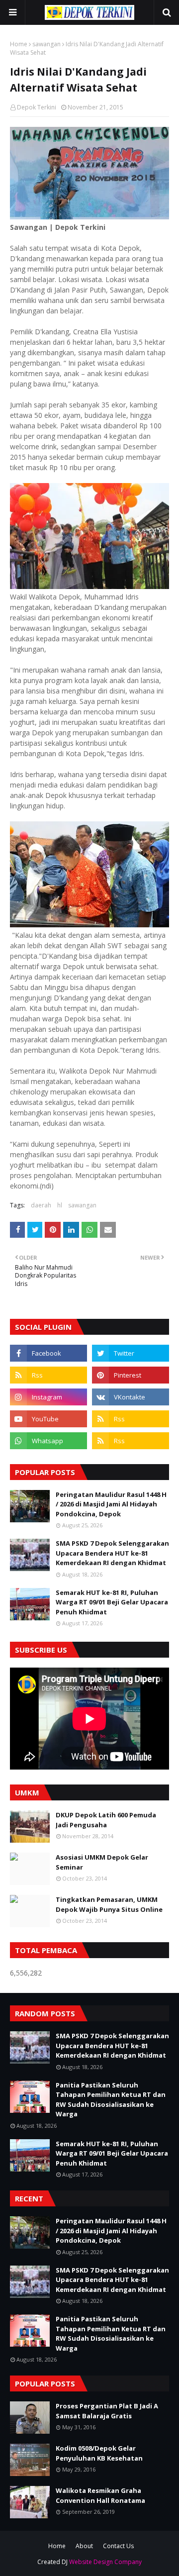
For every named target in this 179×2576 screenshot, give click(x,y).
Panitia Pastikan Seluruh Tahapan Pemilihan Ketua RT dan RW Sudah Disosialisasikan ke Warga (111, 2100)
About (84, 2546)
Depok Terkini (37, 107)
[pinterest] (131, 1375)
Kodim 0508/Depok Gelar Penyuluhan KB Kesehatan (99, 2453)
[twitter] (131, 1353)
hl (60, 1205)
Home (19, 44)
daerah (41, 1205)
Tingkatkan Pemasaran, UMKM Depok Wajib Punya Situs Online (109, 1904)
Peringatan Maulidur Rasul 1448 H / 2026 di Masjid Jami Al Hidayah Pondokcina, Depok (111, 1504)
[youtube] (48, 1419)
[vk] (131, 1397)
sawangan (46, 44)
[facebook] (48, 1353)
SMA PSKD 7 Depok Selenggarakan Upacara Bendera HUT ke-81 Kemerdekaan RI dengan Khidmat (112, 1553)
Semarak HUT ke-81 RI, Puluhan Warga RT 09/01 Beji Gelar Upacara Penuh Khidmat (112, 1602)
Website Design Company (105, 2562)
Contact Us (118, 2546)
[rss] (48, 1375)
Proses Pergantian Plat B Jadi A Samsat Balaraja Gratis (107, 2411)
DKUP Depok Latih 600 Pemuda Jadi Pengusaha (106, 1820)
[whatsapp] (48, 1441)
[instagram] (48, 1397)
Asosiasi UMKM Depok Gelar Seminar (102, 1862)
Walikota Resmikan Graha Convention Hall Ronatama (100, 2495)
